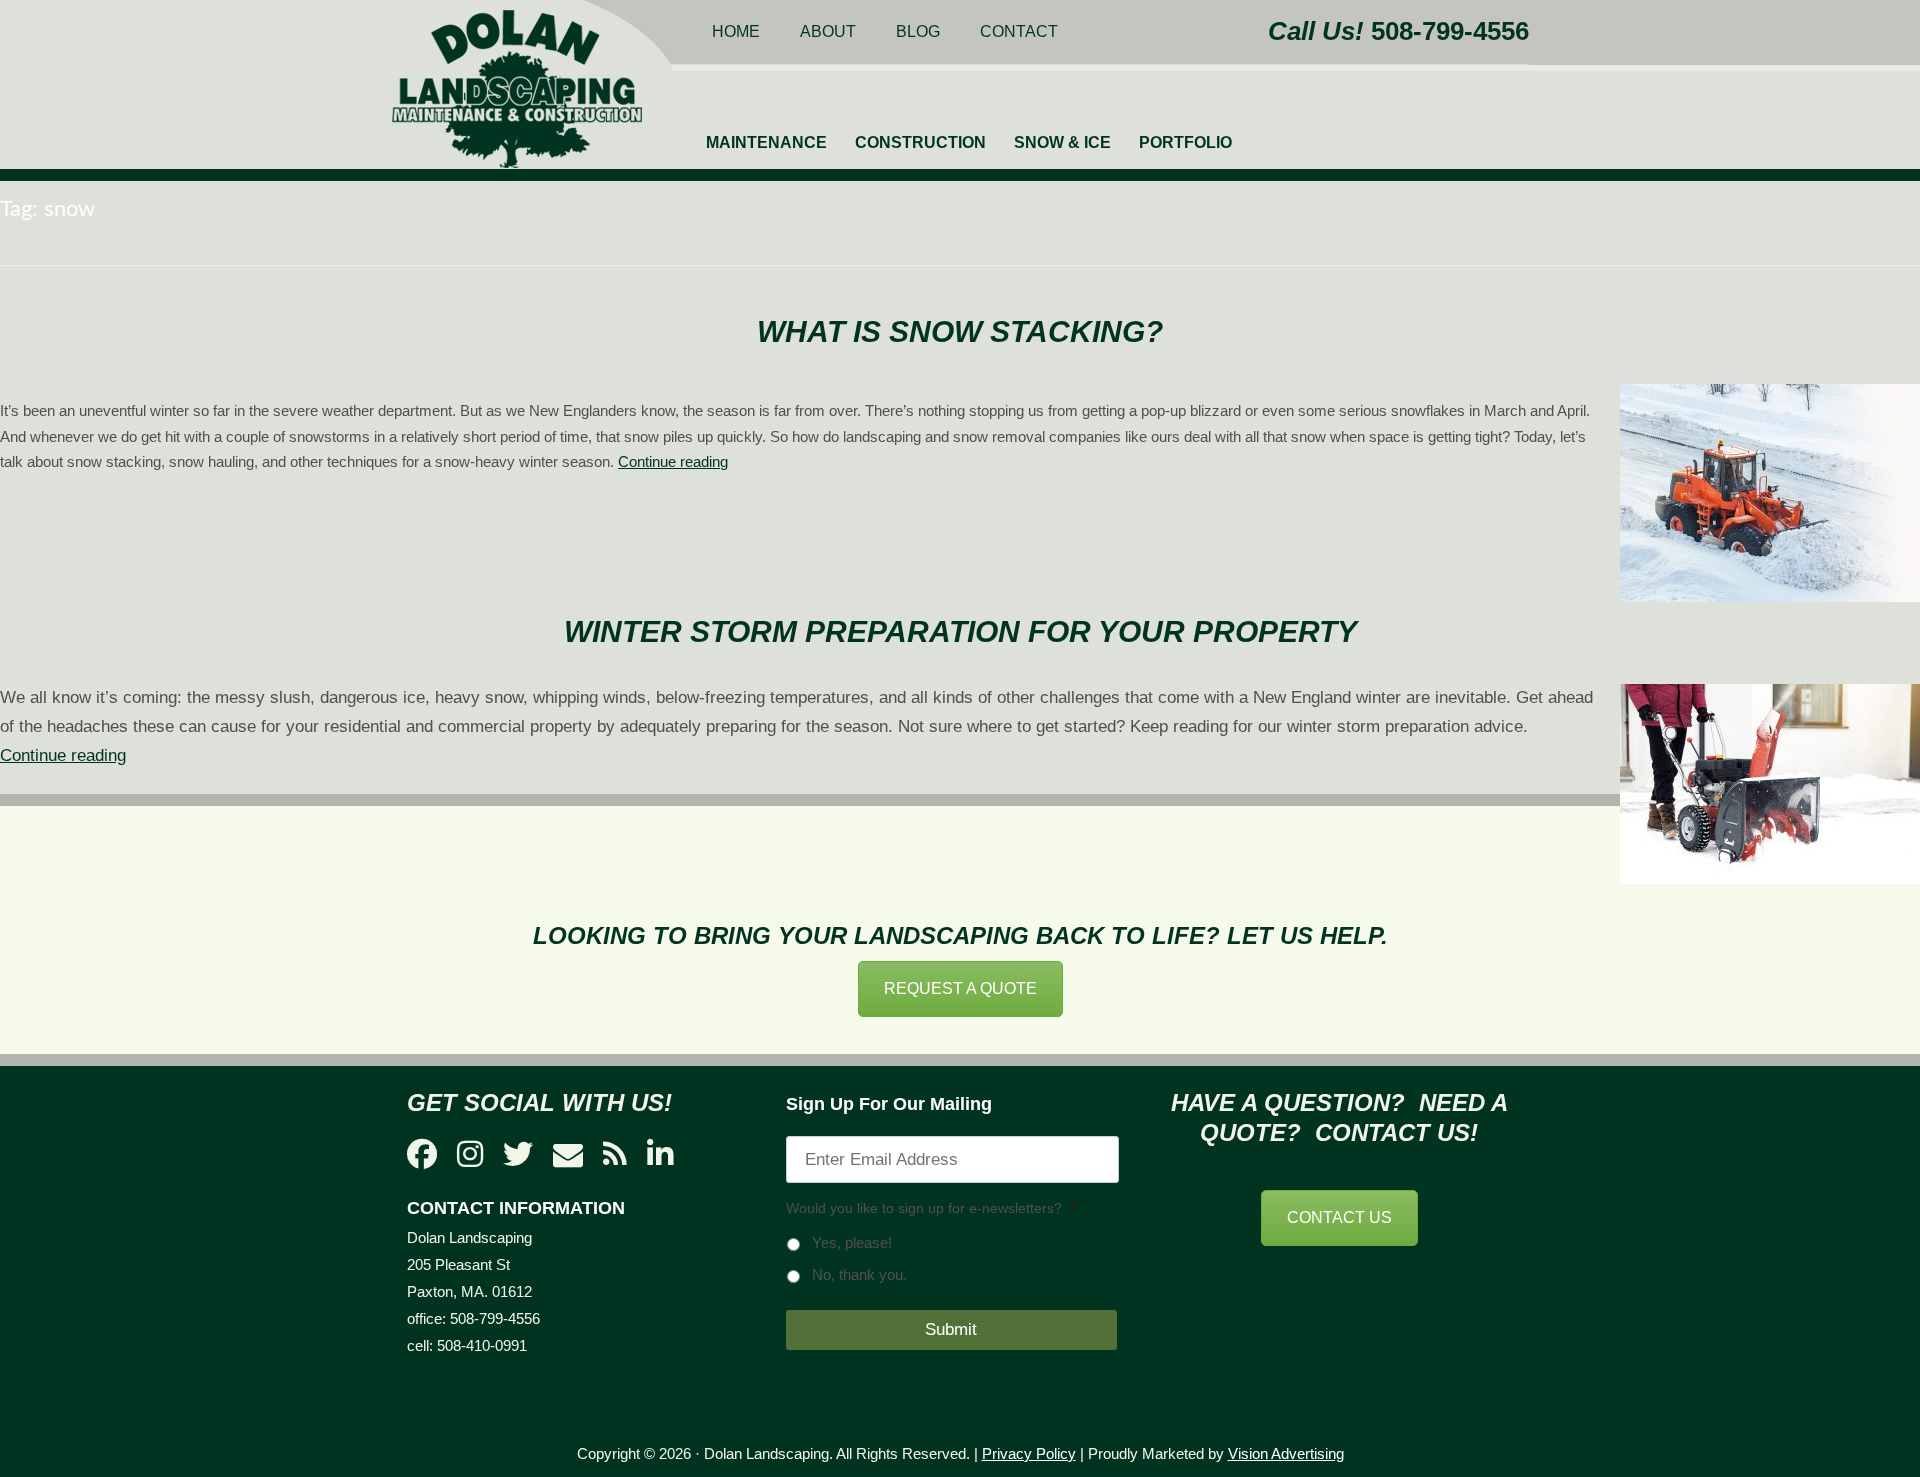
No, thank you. (859, 1275)
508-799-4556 (1450, 31)
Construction (920, 142)
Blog (918, 31)
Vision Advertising (1286, 1453)
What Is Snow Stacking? (960, 331)
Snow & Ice (1062, 142)
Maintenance (766, 142)
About (828, 31)
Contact (1019, 31)
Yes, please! (852, 1243)
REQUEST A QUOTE (960, 988)
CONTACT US (1339, 1217)
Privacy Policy (1029, 1453)
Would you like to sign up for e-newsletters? (930, 1208)
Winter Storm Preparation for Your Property (960, 631)
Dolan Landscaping (517, 89)
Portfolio (1185, 142)
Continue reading (673, 461)
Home (736, 31)
